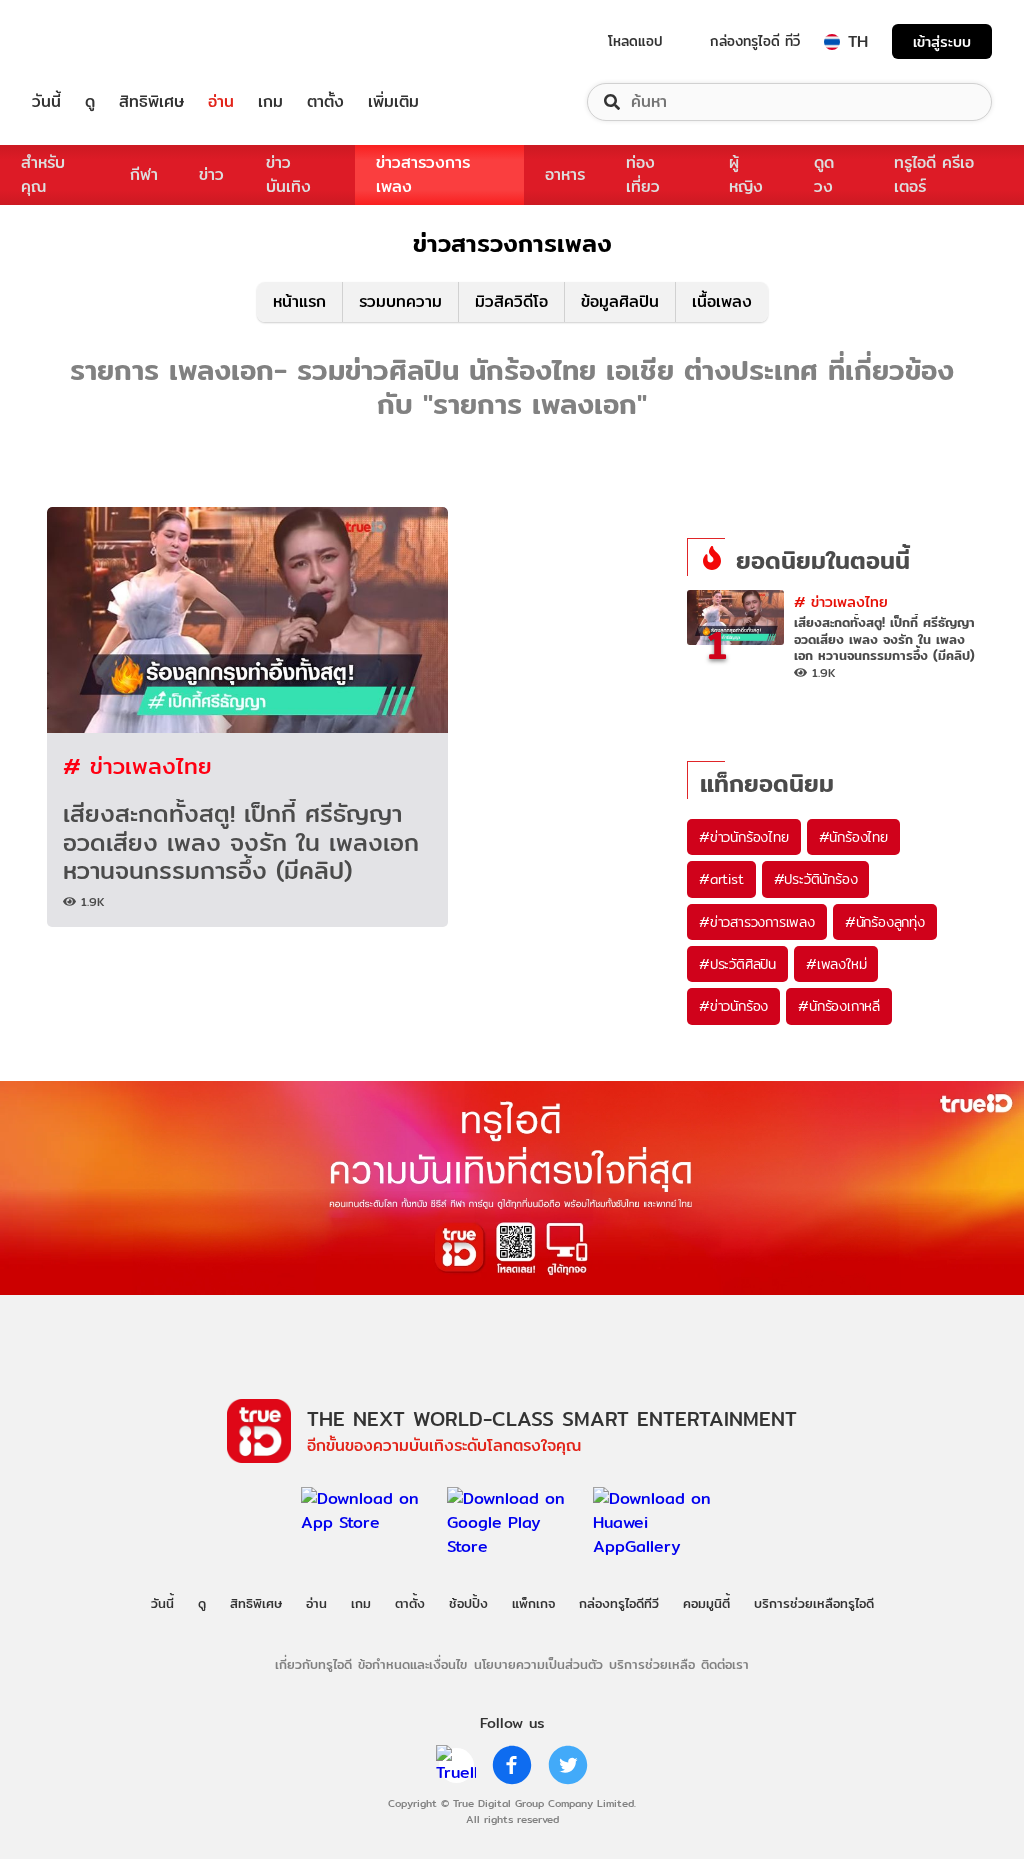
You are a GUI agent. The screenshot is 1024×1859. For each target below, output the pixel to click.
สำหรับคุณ (43, 174)
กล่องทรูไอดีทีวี (619, 1603)
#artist (721, 879)
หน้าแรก (299, 301)
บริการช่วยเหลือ (652, 1664)
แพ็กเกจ (533, 1603)
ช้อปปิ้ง (468, 1603)
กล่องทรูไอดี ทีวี (755, 41)
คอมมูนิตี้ (706, 1603)
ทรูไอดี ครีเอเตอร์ (934, 174)
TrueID (92, 41)
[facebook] (512, 1765)
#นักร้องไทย (853, 837)
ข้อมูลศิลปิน (620, 301)
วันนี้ (46, 102)
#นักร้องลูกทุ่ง (885, 922)
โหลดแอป (635, 41)
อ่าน (221, 102)
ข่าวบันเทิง (288, 174)
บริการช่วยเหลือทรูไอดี (814, 1603)
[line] (456, 1765)
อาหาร (565, 174)
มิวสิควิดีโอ (511, 301)
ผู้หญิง (746, 174)
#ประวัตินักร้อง (816, 879)
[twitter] (568, 1765)
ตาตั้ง (325, 102)
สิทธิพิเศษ (151, 102)
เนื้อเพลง (722, 301)
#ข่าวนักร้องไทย (744, 837)
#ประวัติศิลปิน (737, 964)
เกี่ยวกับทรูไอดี (313, 1664)
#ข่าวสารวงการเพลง (757, 922)
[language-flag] (832, 42)
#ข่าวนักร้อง (733, 1006)
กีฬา (144, 174)
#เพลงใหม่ (836, 964)
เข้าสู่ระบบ (942, 41)
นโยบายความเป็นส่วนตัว (538, 1664)
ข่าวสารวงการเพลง (423, 174)
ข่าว (211, 174)
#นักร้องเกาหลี (839, 1006)
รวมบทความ (400, 301)
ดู (90, 102)
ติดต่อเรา (725, 1664)
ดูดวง (824, 174)
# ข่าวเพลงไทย (137, 765)
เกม (270, 102)
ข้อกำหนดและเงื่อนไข (412, 1664)
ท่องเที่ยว (643, 174)
